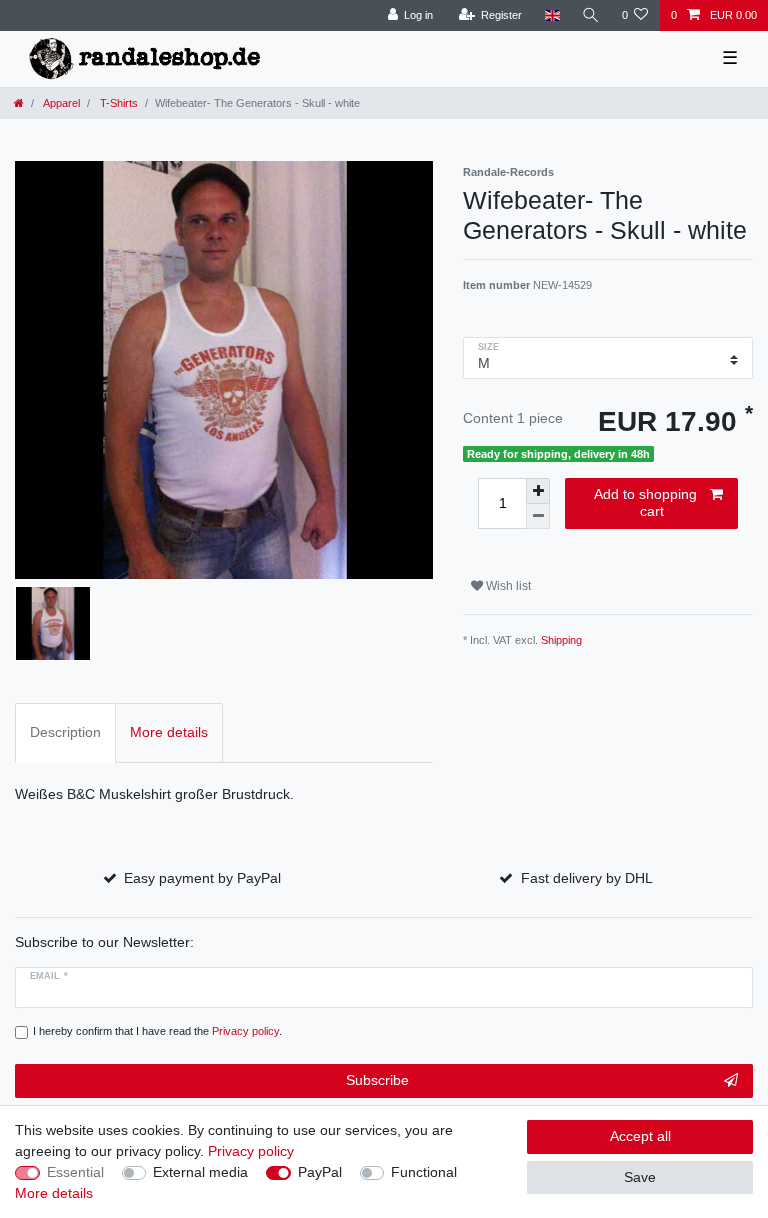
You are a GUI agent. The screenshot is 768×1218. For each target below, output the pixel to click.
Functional (424, 1172)
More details (54, 1193)
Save (640, 1177)
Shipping (561, 640)
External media (200, 1172)
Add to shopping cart (645, 503)
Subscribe (377, 1080)
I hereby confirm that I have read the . (157, 1031)
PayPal (320, 1172)
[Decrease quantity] (538, 516)
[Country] (551, 15)
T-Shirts (117, 103)
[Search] (591, 15)
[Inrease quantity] (538, 491)
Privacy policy (251, 1151)
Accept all (640, 1136)
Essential (75, 1172)
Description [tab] (65, 732)
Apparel (60, 103)
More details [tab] (169, 732)
